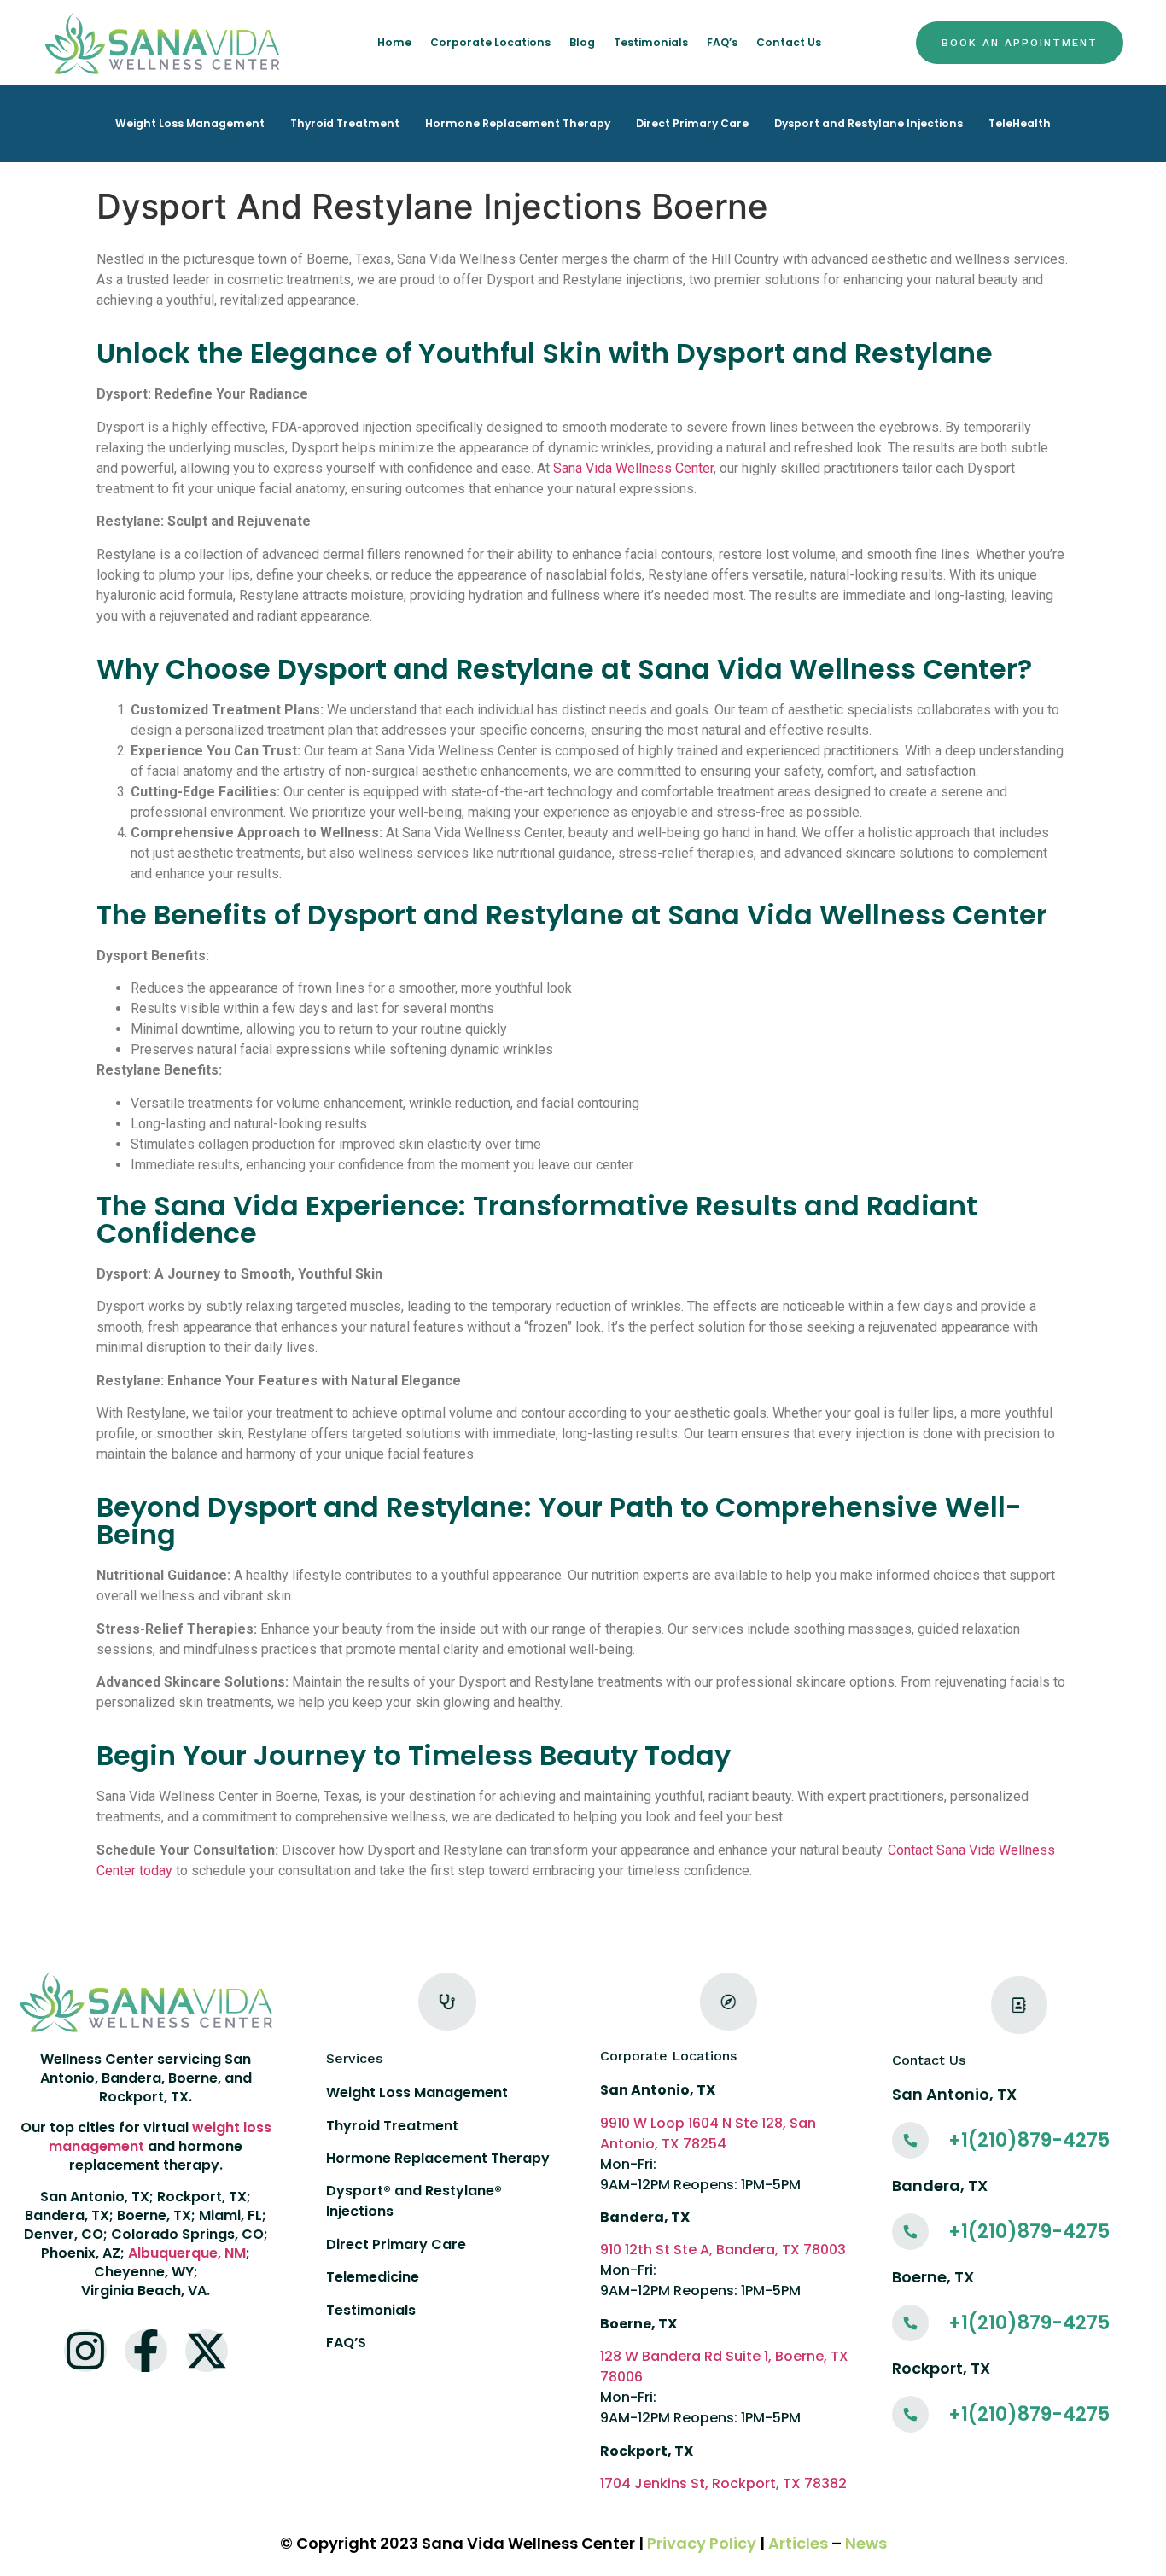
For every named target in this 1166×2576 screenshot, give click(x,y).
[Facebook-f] (146, 2351)
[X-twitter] (207, 2351)
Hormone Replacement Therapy (518, 123)
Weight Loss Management (190, 123)
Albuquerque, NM (187, 2253)
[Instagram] (85, 2351)
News (866, 2543)
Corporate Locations (490, 42)
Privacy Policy (702, 2543)
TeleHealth (1020, 123)
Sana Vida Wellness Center (633, 468)
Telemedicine (373, 2277)
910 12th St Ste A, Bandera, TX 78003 (723, 2250)
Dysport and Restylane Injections (869, 123)
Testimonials (651, 42)
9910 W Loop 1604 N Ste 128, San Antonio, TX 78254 (708, 2133)
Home (394, 42)
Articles (798, 2543)
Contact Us (789, 42)
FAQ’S (346, 2343)
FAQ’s (722, 42)
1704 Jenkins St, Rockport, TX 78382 (723, 2483)
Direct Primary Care (692, 123)
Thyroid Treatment (345, 123)
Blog (582, 42)
